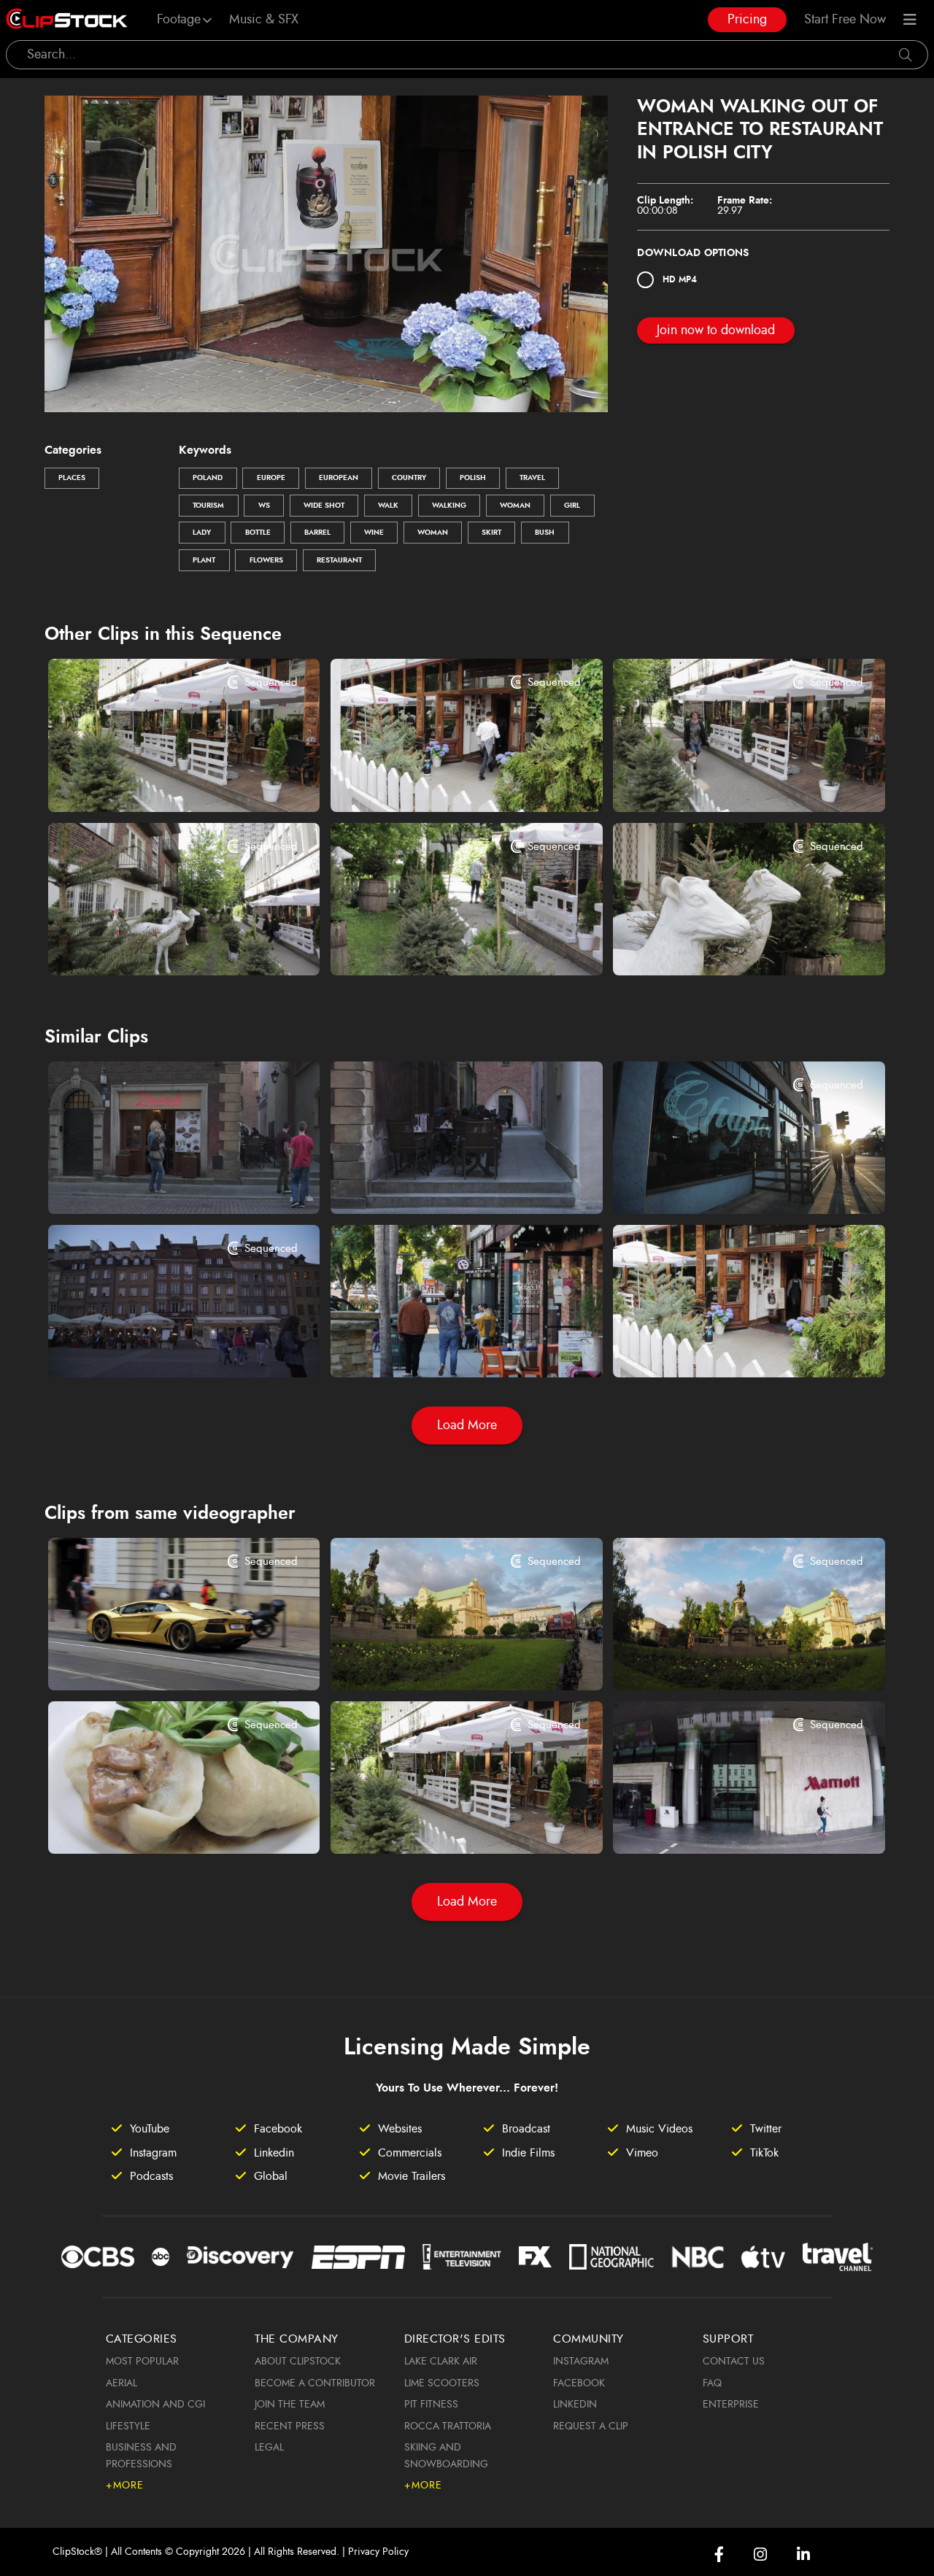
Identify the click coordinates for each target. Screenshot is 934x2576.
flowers (266, 560)
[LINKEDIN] (803, 2554)
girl (572, 506)
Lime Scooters (442, 2383)
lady (202, 533)
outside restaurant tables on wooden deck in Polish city (161, 781)
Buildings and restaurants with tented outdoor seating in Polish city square (161, 1347)
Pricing (747, 20)
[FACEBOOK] (719, 2554)
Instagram (581, 2362)
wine (374, 533)
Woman (515, 506)
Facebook (579, 2383)
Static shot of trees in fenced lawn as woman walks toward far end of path (443, 945)
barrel (317, 533)
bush (545, 533)
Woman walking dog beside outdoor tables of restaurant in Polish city (726, 781)
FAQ (712, 2383)
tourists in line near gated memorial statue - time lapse (443, 1660)
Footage (179, 20)
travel (532, 478)
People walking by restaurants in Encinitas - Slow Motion (443, 1347)
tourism (208, 506)
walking (449, 506)
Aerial (121, 2383)
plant (204, 560)
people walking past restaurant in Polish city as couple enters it (161, 1183)
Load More (467, 1426)
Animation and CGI (155, 2405)
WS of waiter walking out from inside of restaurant (726, 1347)
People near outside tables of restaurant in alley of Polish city (443, 1183)
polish (473, 478)
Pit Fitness (431, 2405)
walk (388, 506)
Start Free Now (845, 20)
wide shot (324, 506)
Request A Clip (591, 2426)
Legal (269, 2448)
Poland (208, 478)
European (339, 478)
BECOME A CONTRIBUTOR (315, 2383)
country (409, 478)
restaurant (339, 560)
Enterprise (731, 2405)
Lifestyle (128, 2426)
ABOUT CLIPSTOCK (298, 2362)
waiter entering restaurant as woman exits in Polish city (443, 781)
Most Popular (142, 2362)
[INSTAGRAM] (760, 2554)
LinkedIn (575, 2405)
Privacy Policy (378, 2552)
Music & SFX (264, 20)
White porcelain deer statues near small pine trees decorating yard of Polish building (726, 945)
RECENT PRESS (290, 2426)
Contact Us (734, 2362)
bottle (258, 533)
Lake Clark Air (441, 2362)
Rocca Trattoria (448, 2426)
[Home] (67, 20)
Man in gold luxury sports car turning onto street (161, 1660)
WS (264, 506)
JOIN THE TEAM (290, 2405)
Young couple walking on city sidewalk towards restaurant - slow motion (726, 1183)
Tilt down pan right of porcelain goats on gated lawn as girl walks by (161, 945)
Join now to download (716, 330)
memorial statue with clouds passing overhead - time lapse (726, 1660)
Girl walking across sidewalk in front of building (726, 1823)
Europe (271, 478)
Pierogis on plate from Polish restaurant (161, 1823)
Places (72, 478)
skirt (491, 533)
